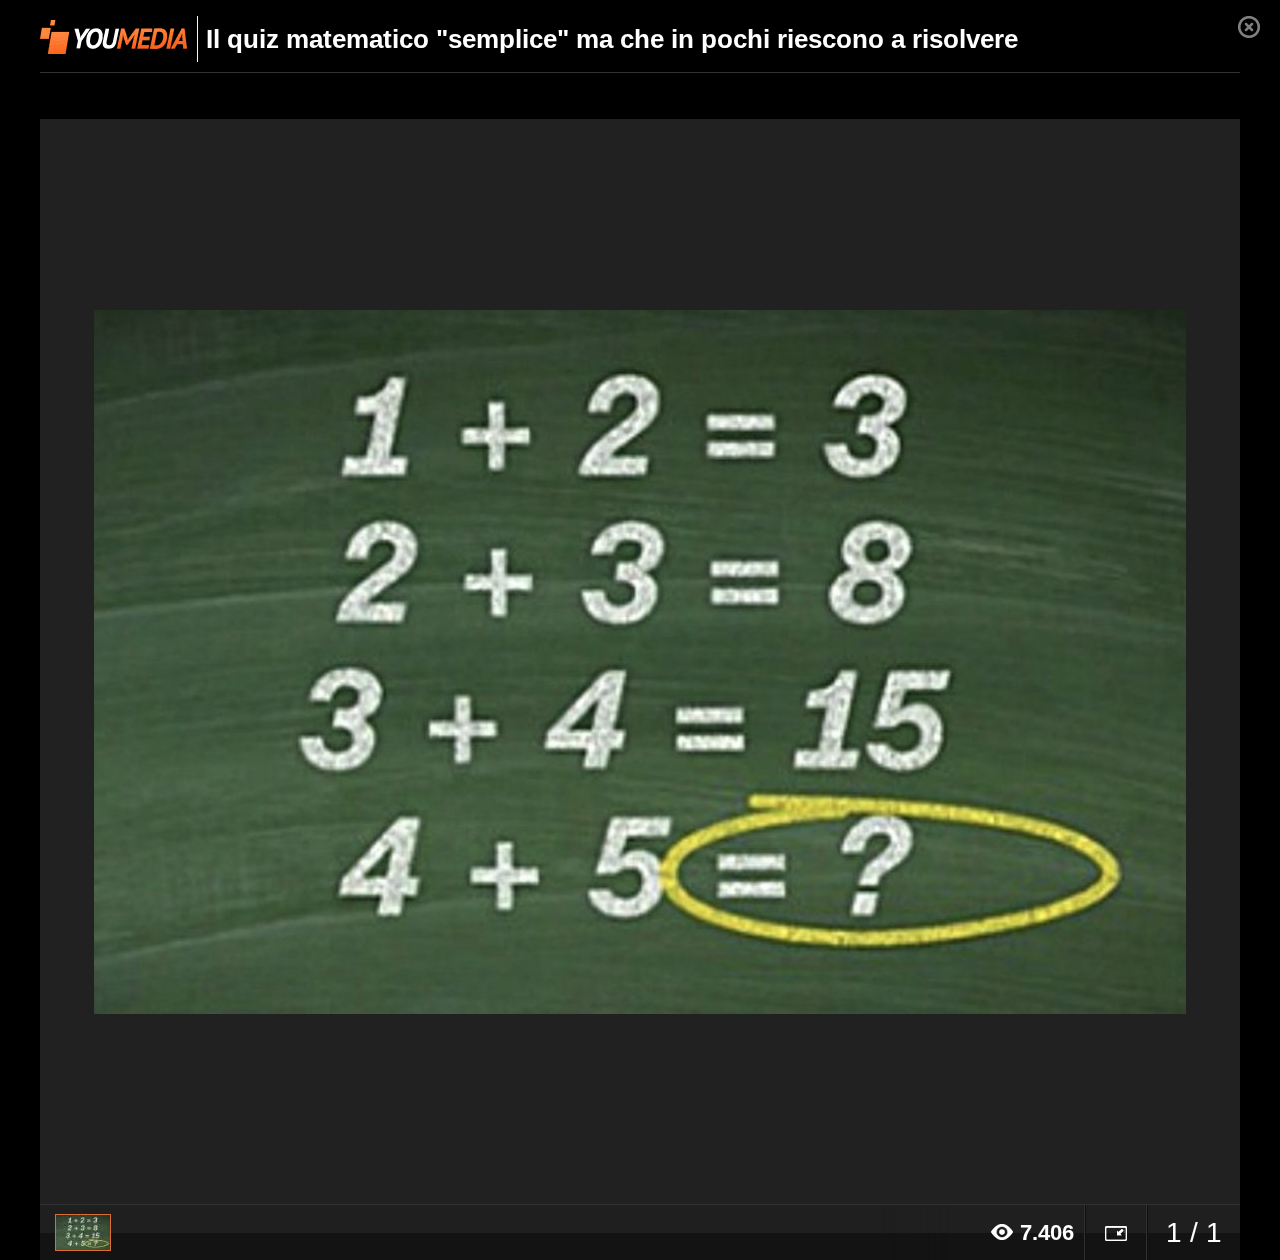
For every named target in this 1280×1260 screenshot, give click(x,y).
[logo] (113, 37)
